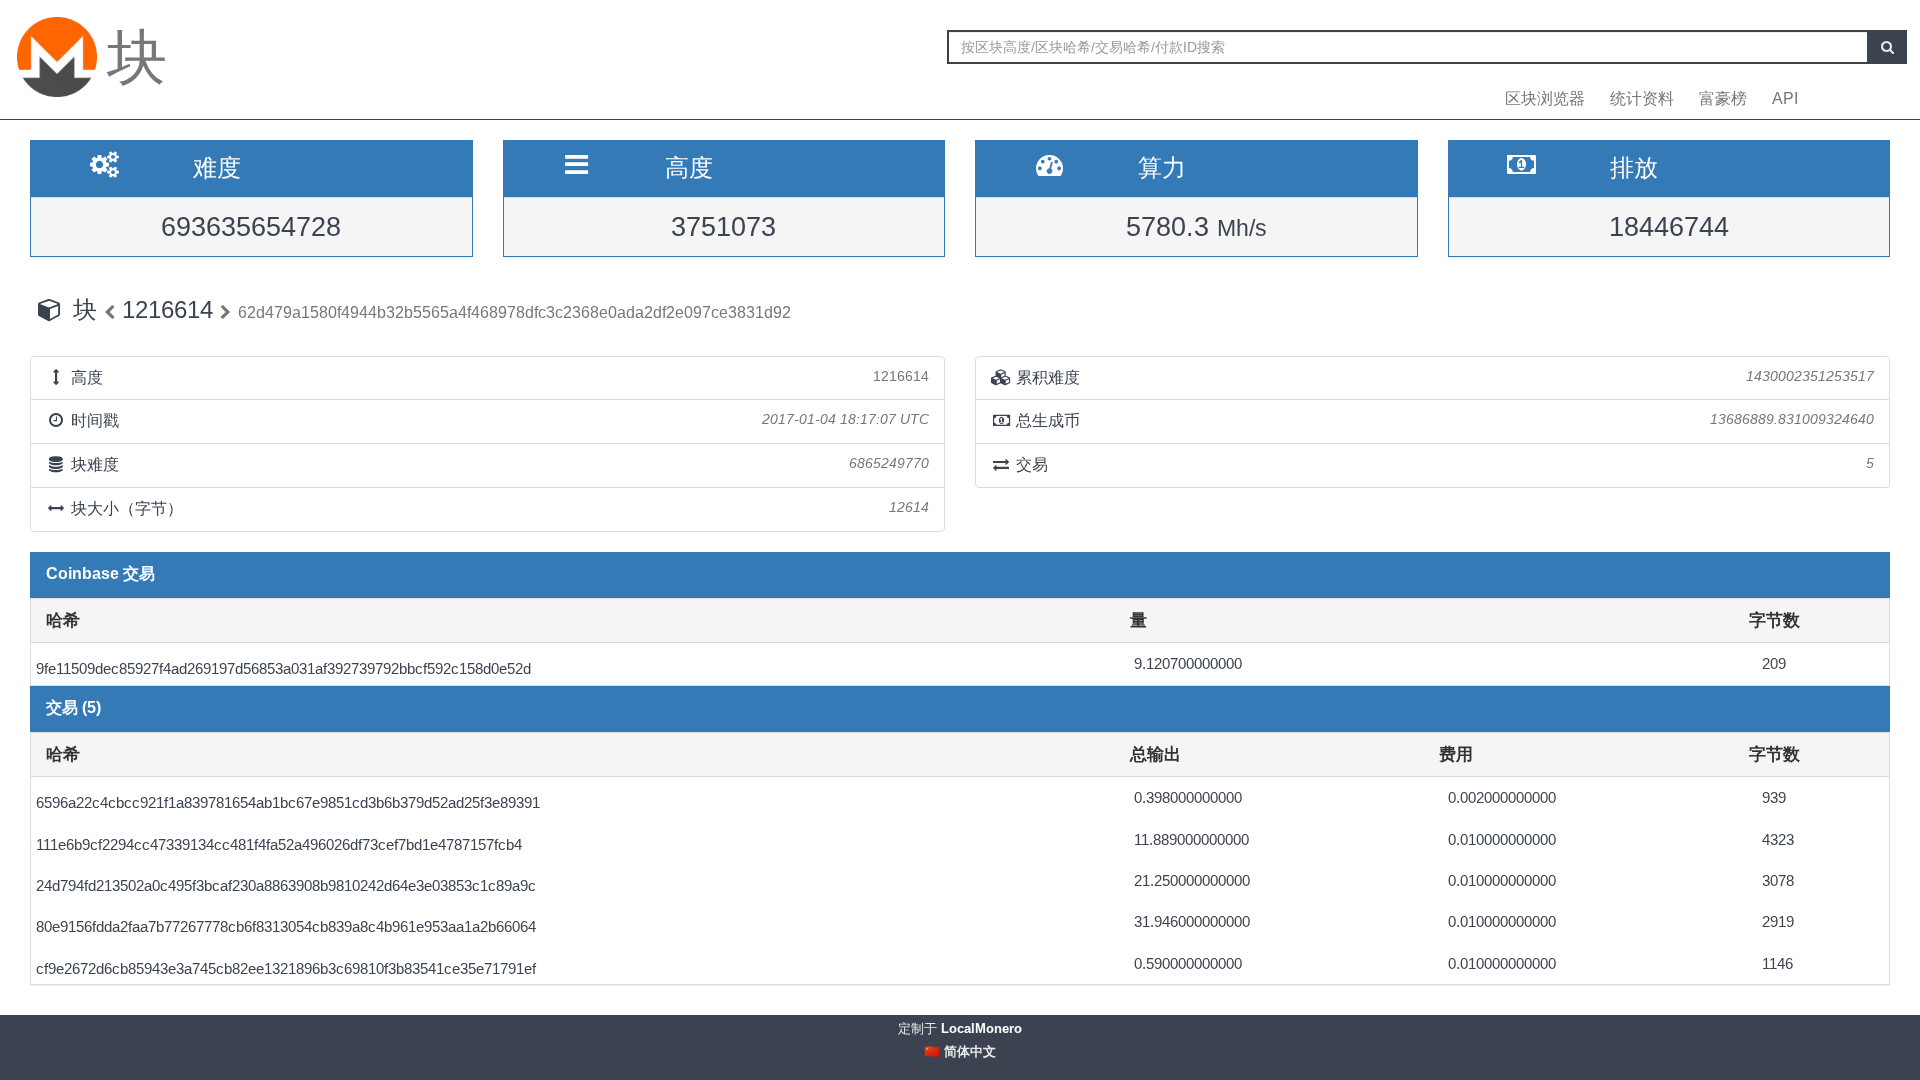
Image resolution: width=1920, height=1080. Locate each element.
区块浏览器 (1545, 98)
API (1785, 98)
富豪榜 (1723, 98)
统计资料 (1642, 98)
